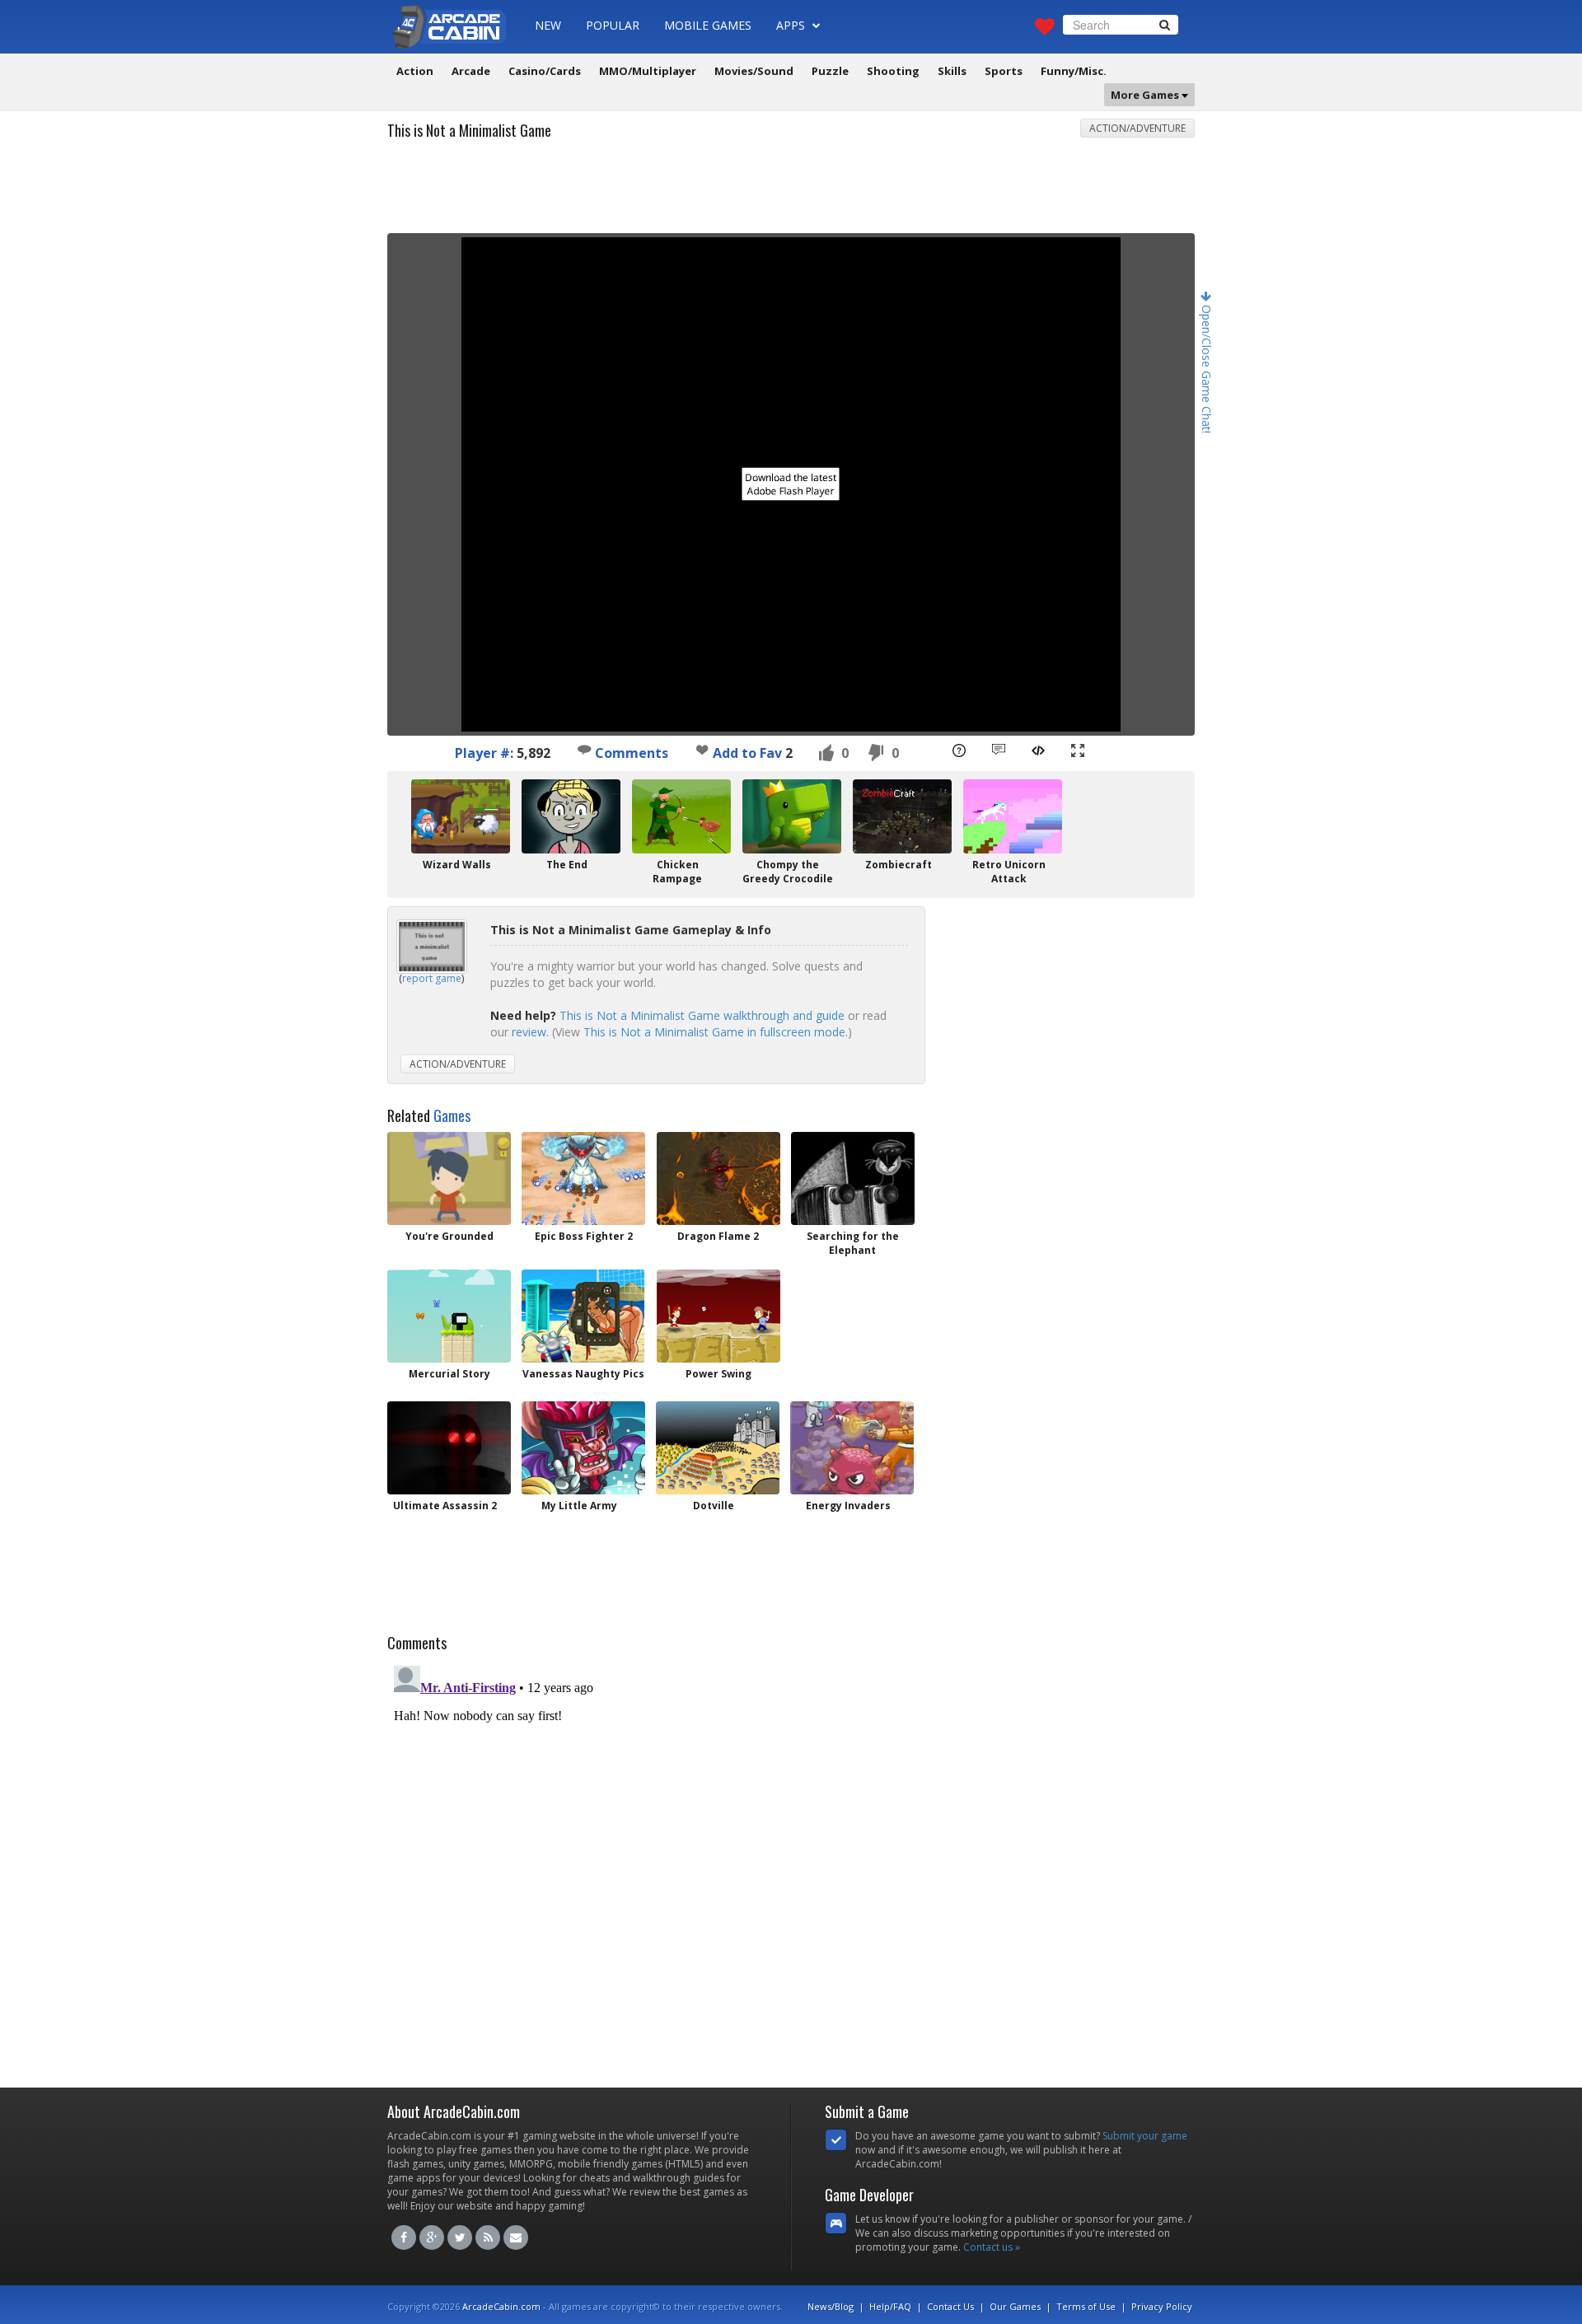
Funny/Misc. (1074, 71)
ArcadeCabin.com (501, 2306)
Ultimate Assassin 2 (445, 1506)
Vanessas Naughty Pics (583, 1374)
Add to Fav (747, 753)
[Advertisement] (791, 192)
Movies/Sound (754, 71)
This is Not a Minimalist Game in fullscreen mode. (716, 1032)
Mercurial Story (449, 1374)
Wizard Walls (457, 865)
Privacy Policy (1162, 2306)
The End (567, 865)
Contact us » (992, 2247)
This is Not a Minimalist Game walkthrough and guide (702, 1015)
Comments (630, 753)
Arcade (471, 71)
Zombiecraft (899, 865)
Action (415, 71)
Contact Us (950, 2306)
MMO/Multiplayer (648, 71)
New (548, 25)
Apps (792, 25)
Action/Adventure (1137, 128)
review (529, 1032)
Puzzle (830, 71)
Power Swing (718, 1374)
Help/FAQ (890, 2306)
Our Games (1015, 2306)
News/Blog (831, 2306)
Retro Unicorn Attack (1009, 872)
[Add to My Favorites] (702, 750)
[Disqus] (791, 1865)
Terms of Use (1086, 2306)
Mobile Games (708, 25)
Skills (952, 71)
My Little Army (579, 1506)
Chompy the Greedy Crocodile (788, 872)
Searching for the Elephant (853, 1243)
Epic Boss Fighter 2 (584, 1236)
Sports (1004, 71)
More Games (1146, 95)
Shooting (893, 71)
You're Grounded (449, 1236)
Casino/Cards (545, 71)
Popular (613, 25)
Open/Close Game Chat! (1207, 367)
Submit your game (1145, 2136)
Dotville (714, 1506)
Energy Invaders (848, 1506)
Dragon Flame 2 (718, 1236)
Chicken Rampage (677, 872)
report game (432, 978)
